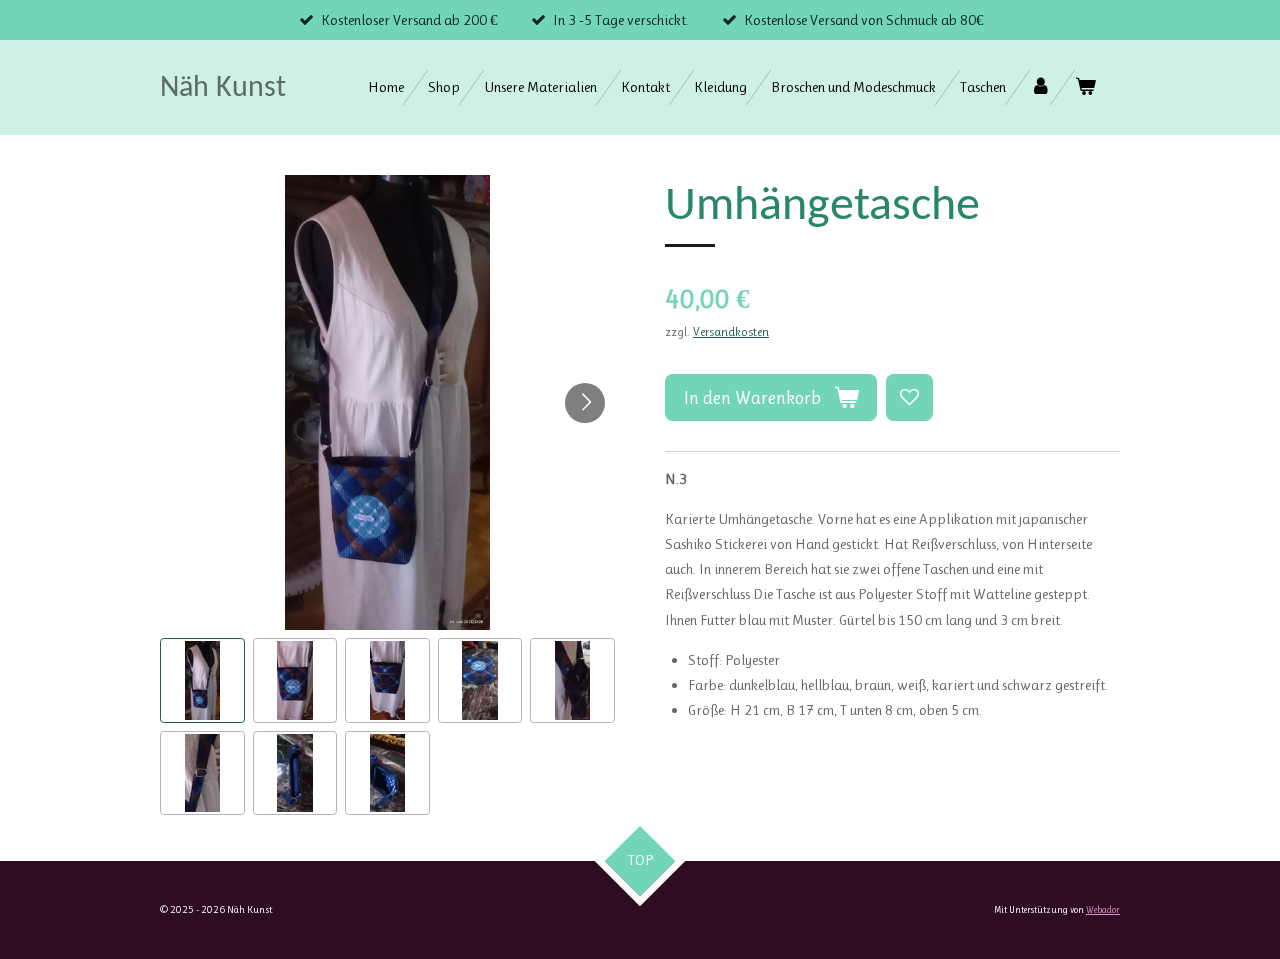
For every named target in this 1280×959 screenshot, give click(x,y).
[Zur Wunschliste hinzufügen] (909, 397)
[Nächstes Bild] (585, 403)
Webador (1103, 910)
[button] (202, 680)
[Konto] (1040, 87)
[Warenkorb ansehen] (1085, 87)
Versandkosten (731, 332)
